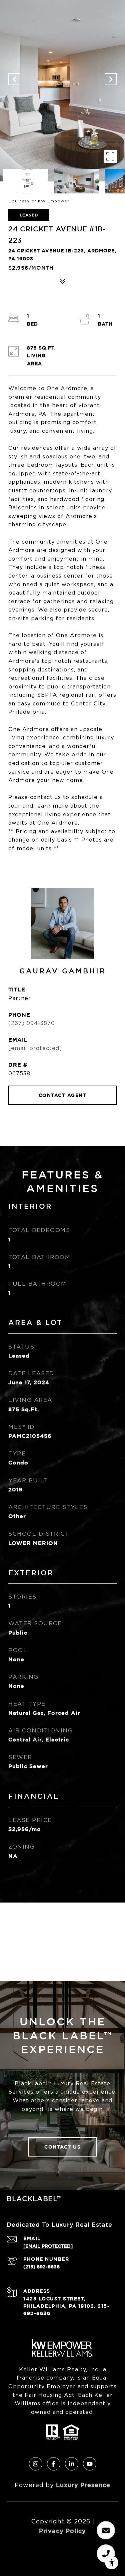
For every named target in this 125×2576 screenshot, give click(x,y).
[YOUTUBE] (90, 2464)
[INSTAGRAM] (36, 2464)
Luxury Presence (83, 2485)
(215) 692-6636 (41, 2267)
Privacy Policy (62, 2531)
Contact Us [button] (62, 2147)
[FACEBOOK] (54, 2464)
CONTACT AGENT (63, 1095)
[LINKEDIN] (72, 2464)
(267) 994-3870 (32, 1023)
